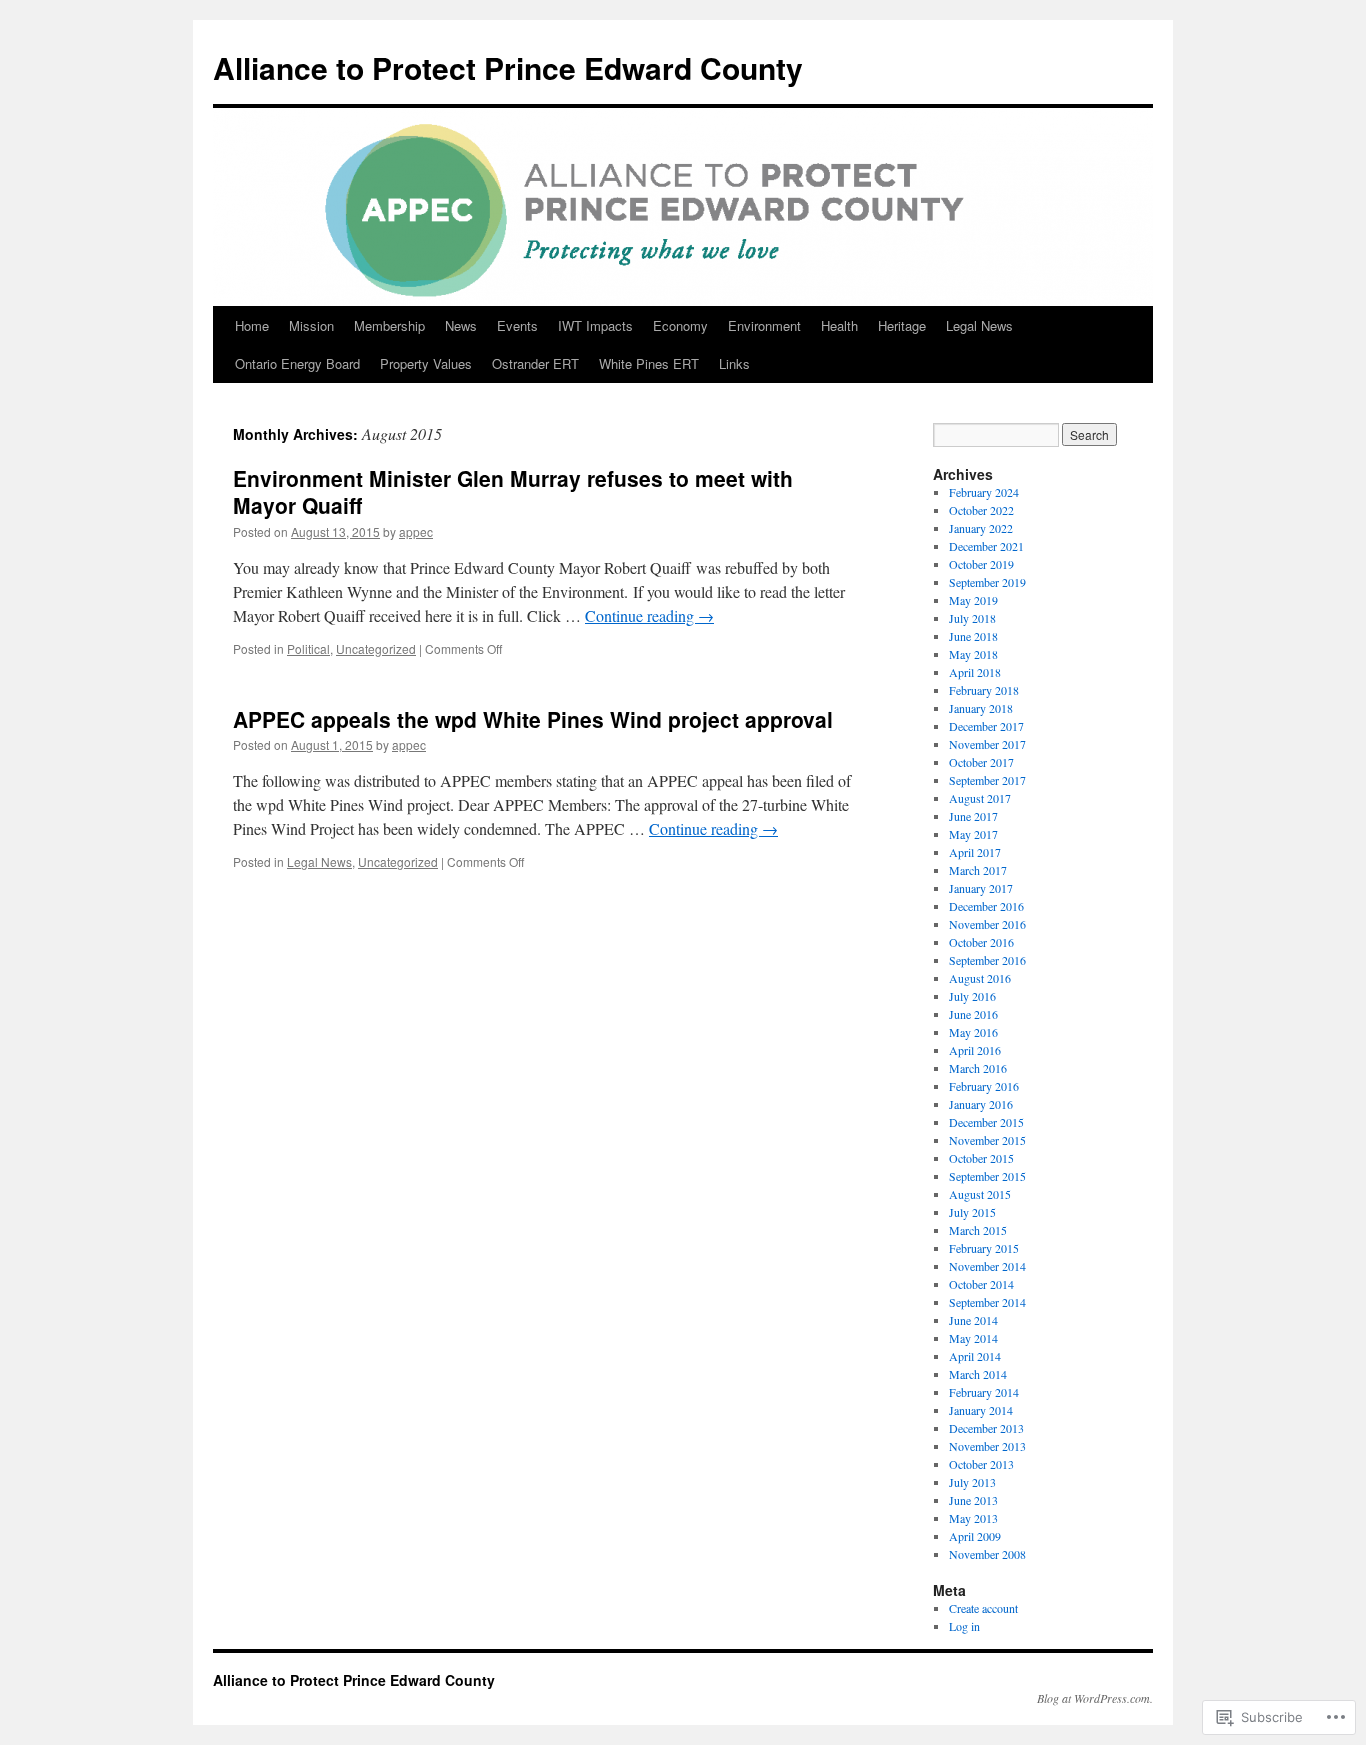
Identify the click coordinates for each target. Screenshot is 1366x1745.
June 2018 (973, 636)
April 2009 (975, 1536)
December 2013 (986, 1428)
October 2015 (981, 1158)
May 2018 (973, 654)
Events (517, 325)
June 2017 (973, 816)
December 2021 (986, 546)
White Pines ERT (649, 363)
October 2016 (981, 942)
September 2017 (987, 780)
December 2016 (986, 906)
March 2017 (978, 870)
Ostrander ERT (535, 363)
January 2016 (981, 1104)
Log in (964, 1626)
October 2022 (981, 510)
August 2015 (980, 1194)
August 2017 (980, 798)
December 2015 (986, 1122)
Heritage (902, 325)
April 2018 (975, 672)
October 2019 (981, 564)
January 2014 (981, 1410)
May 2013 (973, 1518)
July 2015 (972, 1212)
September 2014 (987, 1302)
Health (839, 325)
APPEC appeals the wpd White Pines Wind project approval (533, 719)
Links (734, 363)
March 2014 (978, 1374)
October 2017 (981, 762)
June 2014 (973, 1320)
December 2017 (986, 726)
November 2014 (987, 1266)
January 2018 (981, 708)
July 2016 (972, 996)
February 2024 (984, 492)
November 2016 (987, 924)
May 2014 (973, 1338)
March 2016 (978, 1068)
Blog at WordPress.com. (1095, 1698)
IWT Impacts (595, 325)
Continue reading (649, 615)
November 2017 (987, 744)
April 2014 (975, 1356)
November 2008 (987, 1554)
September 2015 (987, 1176)
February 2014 (984, 1392)
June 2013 (973, 1500)
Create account (983, 1608)
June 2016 (973, 1014)
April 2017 (975, 852)
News (461, 325)
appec (416, 531)
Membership (389, 325)
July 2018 (972, 618)
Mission (311, 325)
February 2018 (984, 690)
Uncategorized (376, 648)
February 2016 (984, 1086)
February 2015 (984, 1248)
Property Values (426, 363)
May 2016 (973, 1032)
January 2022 (981, 528)
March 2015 (978, 1230)
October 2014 (981, 1284)
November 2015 (987, 1140)
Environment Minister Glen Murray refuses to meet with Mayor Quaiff (513, 491)
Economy (680, 325)
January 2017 (981, 888)
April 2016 (975, 1050)
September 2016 (987, 960)
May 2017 (973, 834)
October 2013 (981, 1464)
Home (252, 325)
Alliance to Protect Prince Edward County (508, 67)
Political (308, 648)
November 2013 (987, 1446)
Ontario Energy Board (297, 363)
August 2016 (980, 978)
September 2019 (987, 582)
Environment (764, 325)
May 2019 (973, 600)
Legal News (979, 325)
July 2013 (972, 1482)
